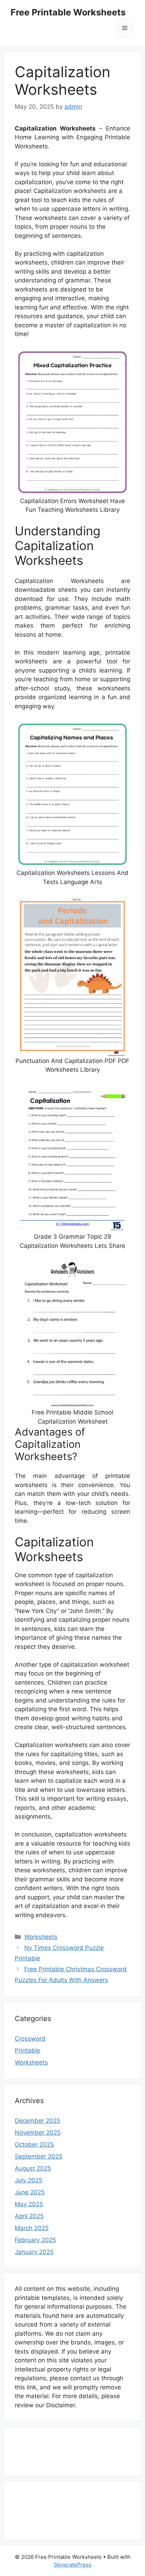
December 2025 (37, 2121)
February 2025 (35, 2240)
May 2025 (29, 2204)
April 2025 (29, 2216)
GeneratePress (73, 2565)
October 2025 (34, 2145)
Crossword (30, 2039)
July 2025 (29, 2180)
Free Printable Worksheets (68, 12)
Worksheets (41, 1937)
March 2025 (32, 2228)
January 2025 (34, 2252)
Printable (27, 2050)
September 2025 (39, 2156)
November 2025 (38, 2133)
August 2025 (33, 2168)
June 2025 (30, 2192)
